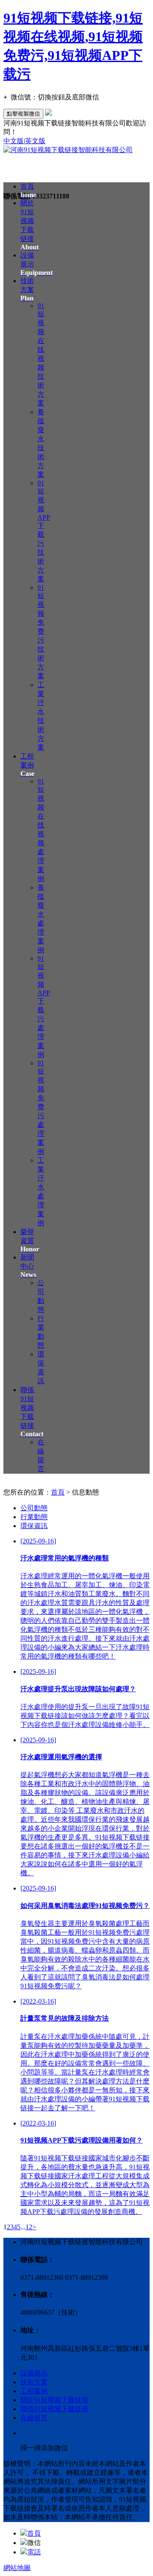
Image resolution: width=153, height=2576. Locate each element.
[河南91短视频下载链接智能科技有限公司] (68, 150)
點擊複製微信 (23, 114)
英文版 (35, 141)
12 (29, 2227)
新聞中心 (28, 1266)
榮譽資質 (30, 1240)
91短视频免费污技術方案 (41, 632)
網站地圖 (17, 2568)
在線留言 (34, 2418)
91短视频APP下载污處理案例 (44, 1006)
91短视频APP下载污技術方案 (44, 531)
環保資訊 (34, 1526)
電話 (34, 2552)
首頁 (58, 1492)
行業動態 (34, 1517)
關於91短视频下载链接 (54, 2400)
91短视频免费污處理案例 (41, 1107)
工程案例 (27, 765)
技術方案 (27, 289)
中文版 (14, 141)
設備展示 (34, 2373)
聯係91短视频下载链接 (54, 2409)
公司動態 (34, 1508)
